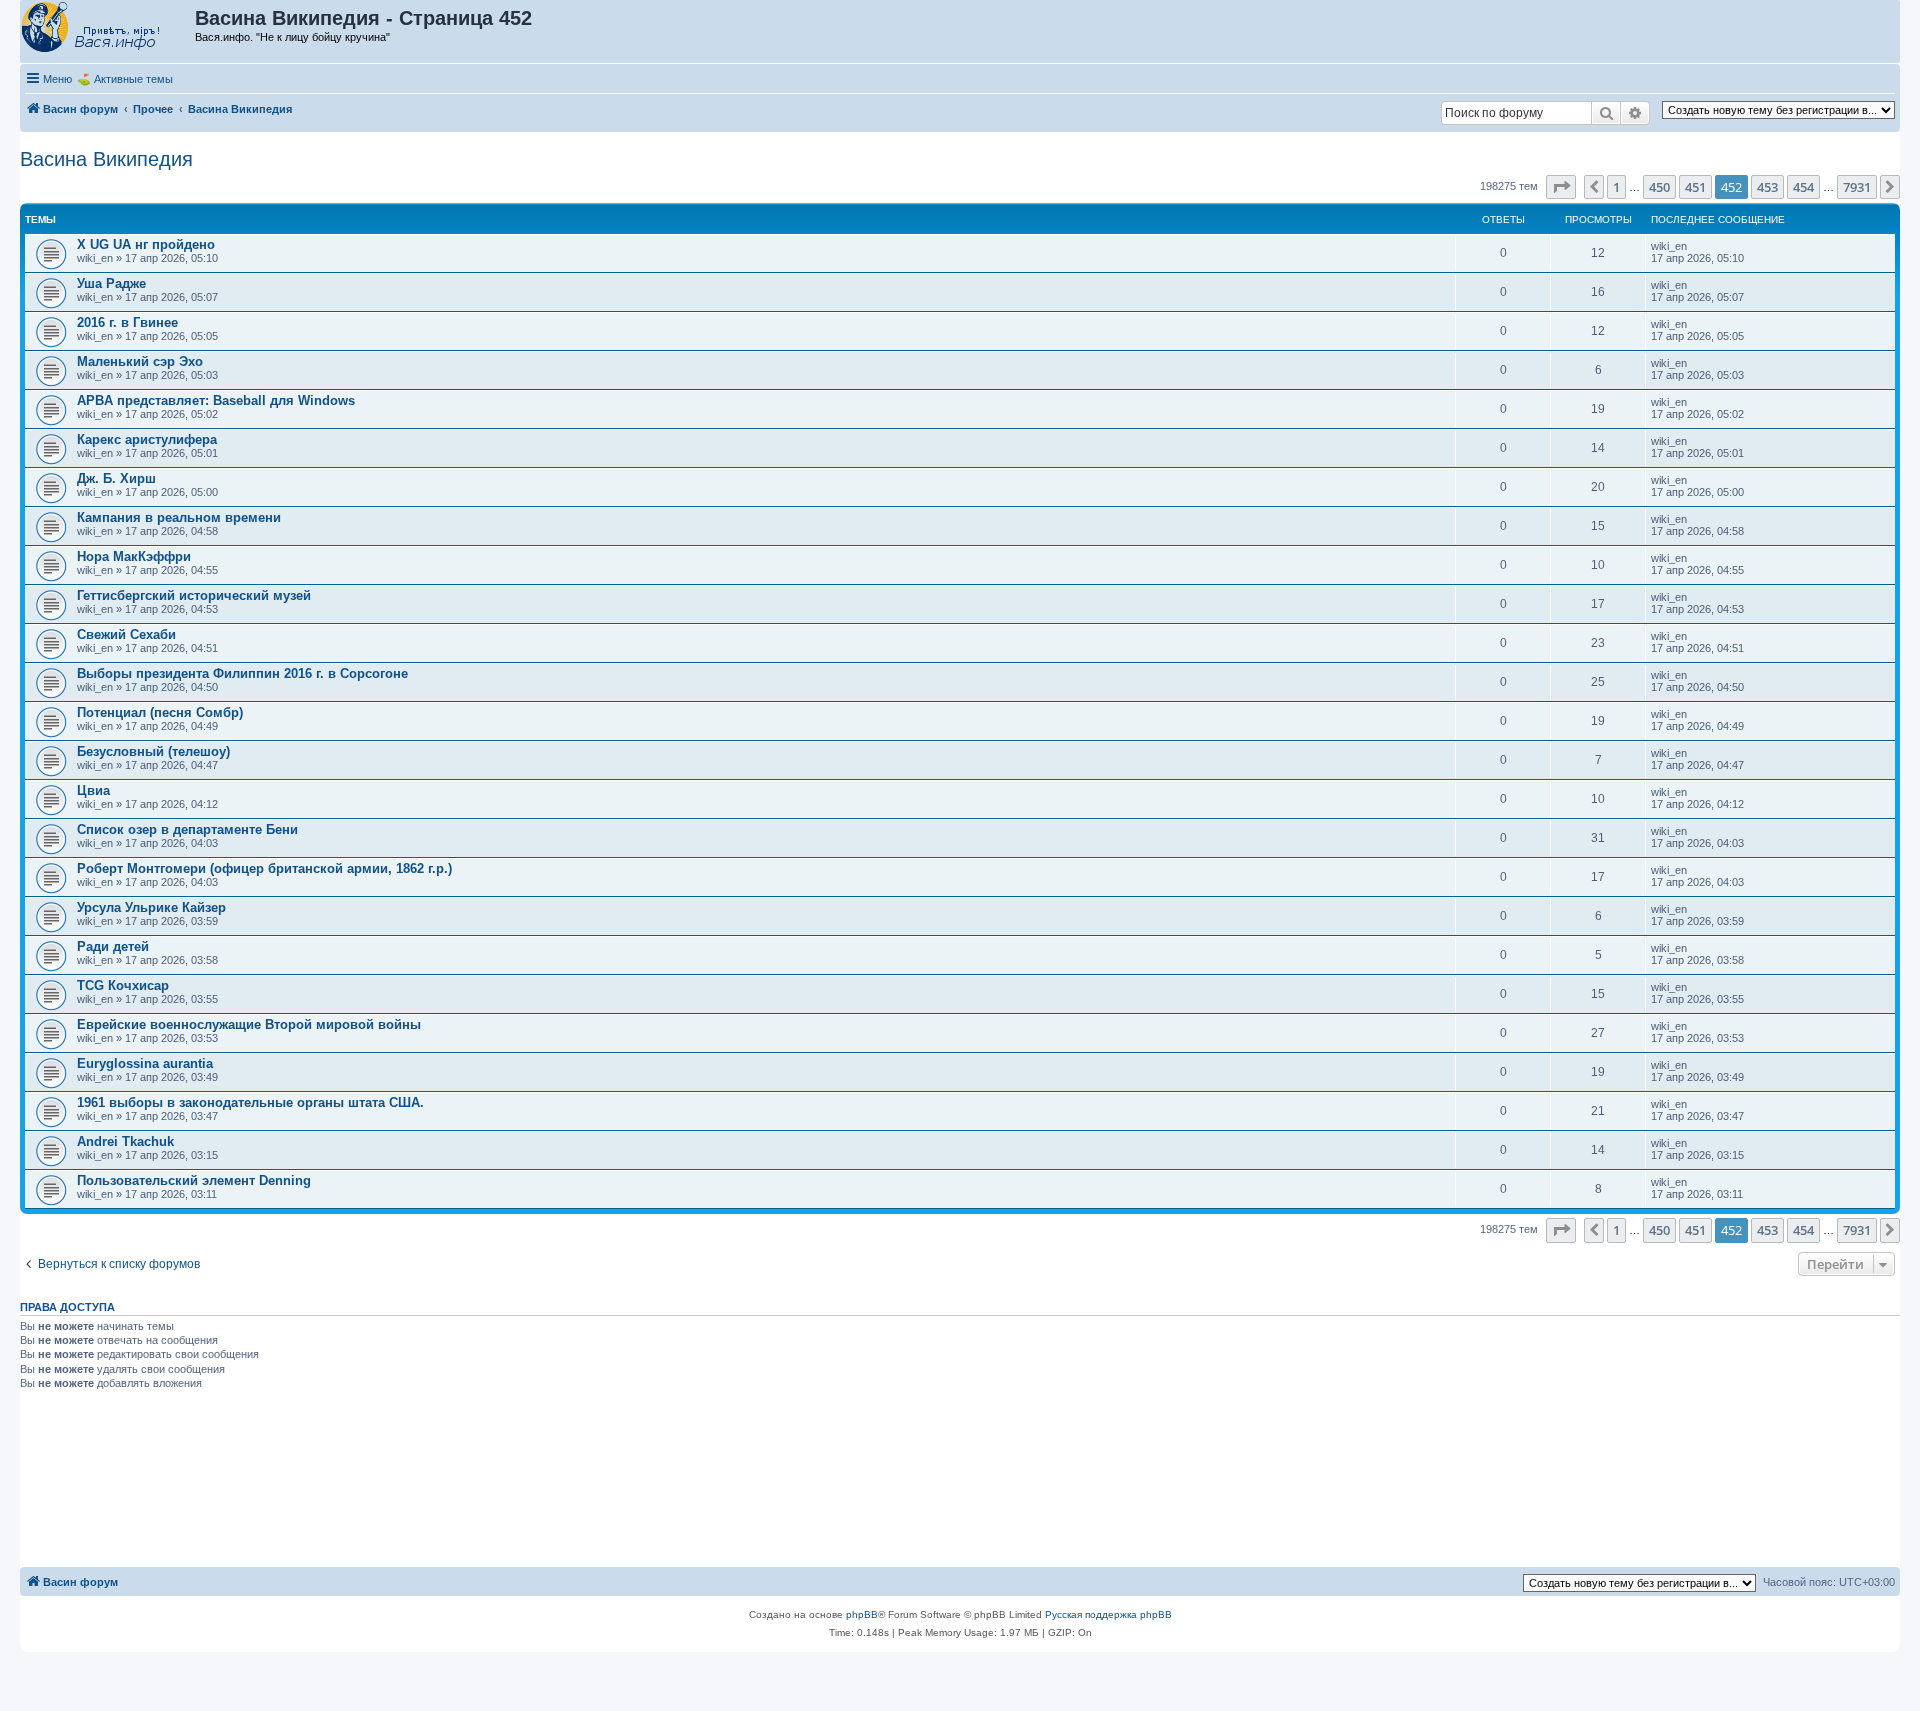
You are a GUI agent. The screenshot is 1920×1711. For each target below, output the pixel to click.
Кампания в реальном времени (179, 517)
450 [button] (1659, 187)
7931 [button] (1857, 187)
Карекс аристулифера (147, 439)
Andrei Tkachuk (125, 1141)
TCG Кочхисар (123, 985)
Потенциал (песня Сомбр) (160, 712)
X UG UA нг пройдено (146, 244)
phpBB (862, 1614)
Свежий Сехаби (126, 634)
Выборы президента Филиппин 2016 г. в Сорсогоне (242, 673)
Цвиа (93, 790)
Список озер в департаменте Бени (187, 829)
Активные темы (133, 79)
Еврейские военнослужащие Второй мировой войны (249, 1024)
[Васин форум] (108, 28)
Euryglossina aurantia (145, 1063)
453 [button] (1767, 187)
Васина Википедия (106, 159)
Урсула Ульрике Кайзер (151, 907)
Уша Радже (111, 283)
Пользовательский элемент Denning (194, 1180)
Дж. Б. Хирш (116, 478)
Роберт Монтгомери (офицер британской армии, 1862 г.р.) (264, 868)
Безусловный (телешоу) (153, 751)
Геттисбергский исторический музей (194, 595)
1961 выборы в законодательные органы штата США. (250, 1102)
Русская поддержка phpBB (1108, 1614)
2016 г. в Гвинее (127, 322)
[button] (1561, 187)
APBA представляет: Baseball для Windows (216, 400)
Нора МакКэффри (134, 556)
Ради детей (113, 946)
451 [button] (1695, 187)
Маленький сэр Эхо (140, 361)
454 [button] (1803, 187)
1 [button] (1616, 187)
